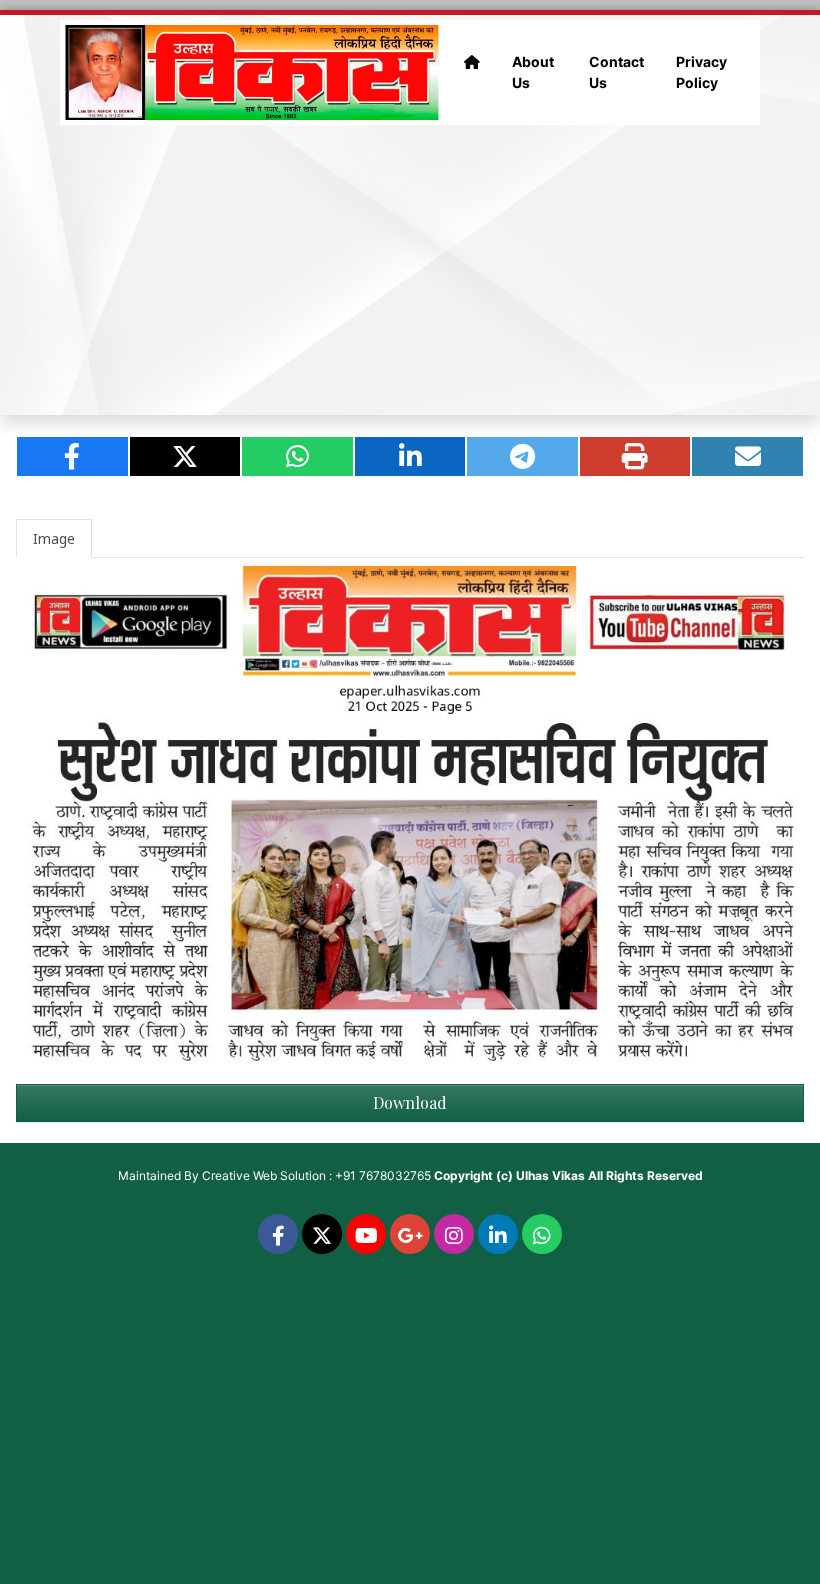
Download (410, 1102)
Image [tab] (54, 538)
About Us (533, 72)
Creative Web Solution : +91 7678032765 (316, 1175)
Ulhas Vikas (550, 1175)
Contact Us (616, 72)
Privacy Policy (701, 72)
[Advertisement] (410, 270)
